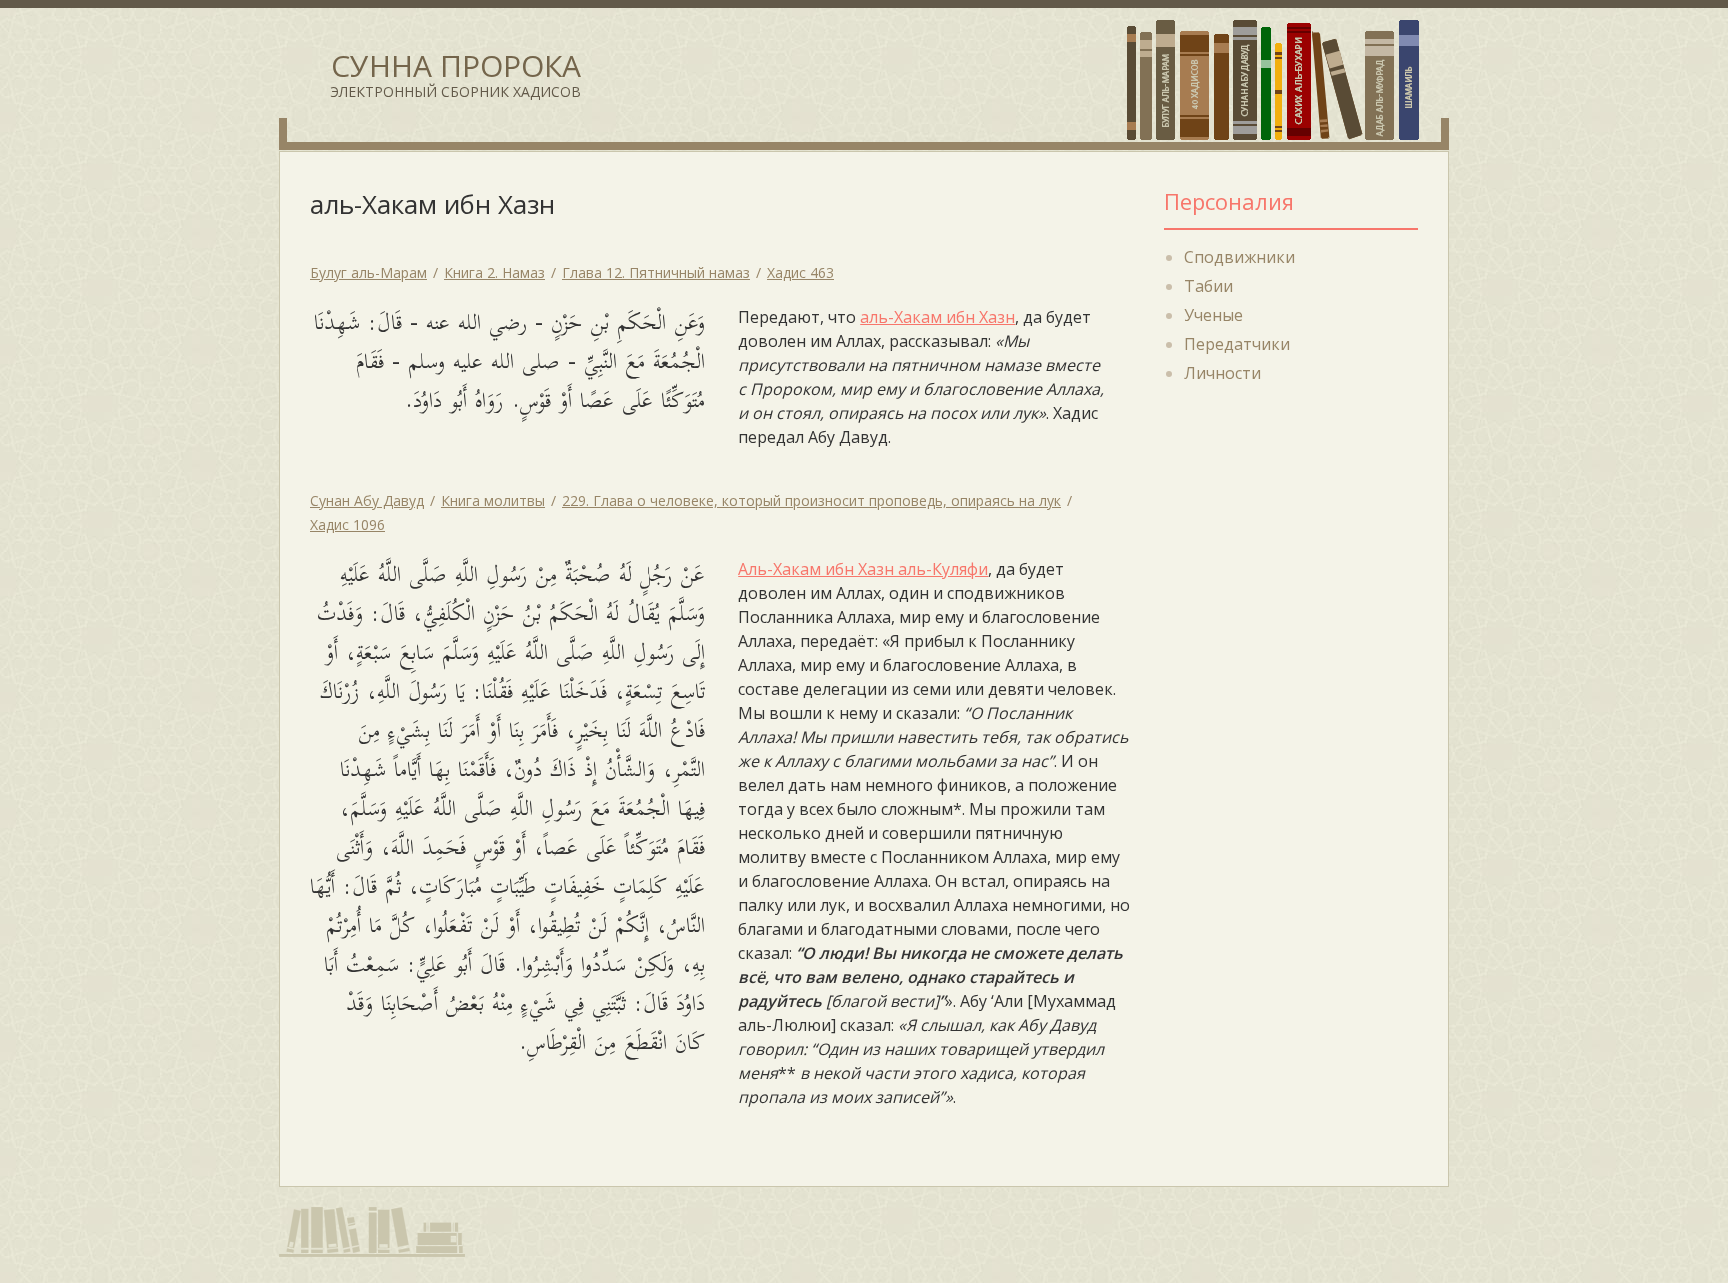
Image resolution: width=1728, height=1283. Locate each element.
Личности (1222, 373)
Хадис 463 (800, 272)
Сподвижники (1239, 257)
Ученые (1213, 315)
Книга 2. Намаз (494, 272)
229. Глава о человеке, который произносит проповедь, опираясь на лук (811, 500)
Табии (1208, 286)
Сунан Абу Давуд (367, 500)
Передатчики (1237, 344)
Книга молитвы (493, 500)
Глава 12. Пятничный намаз (656, 272)
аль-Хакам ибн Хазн (937, 317)
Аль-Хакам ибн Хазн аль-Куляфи (863, 569)
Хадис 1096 (347, 524)
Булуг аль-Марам (368, 272)
